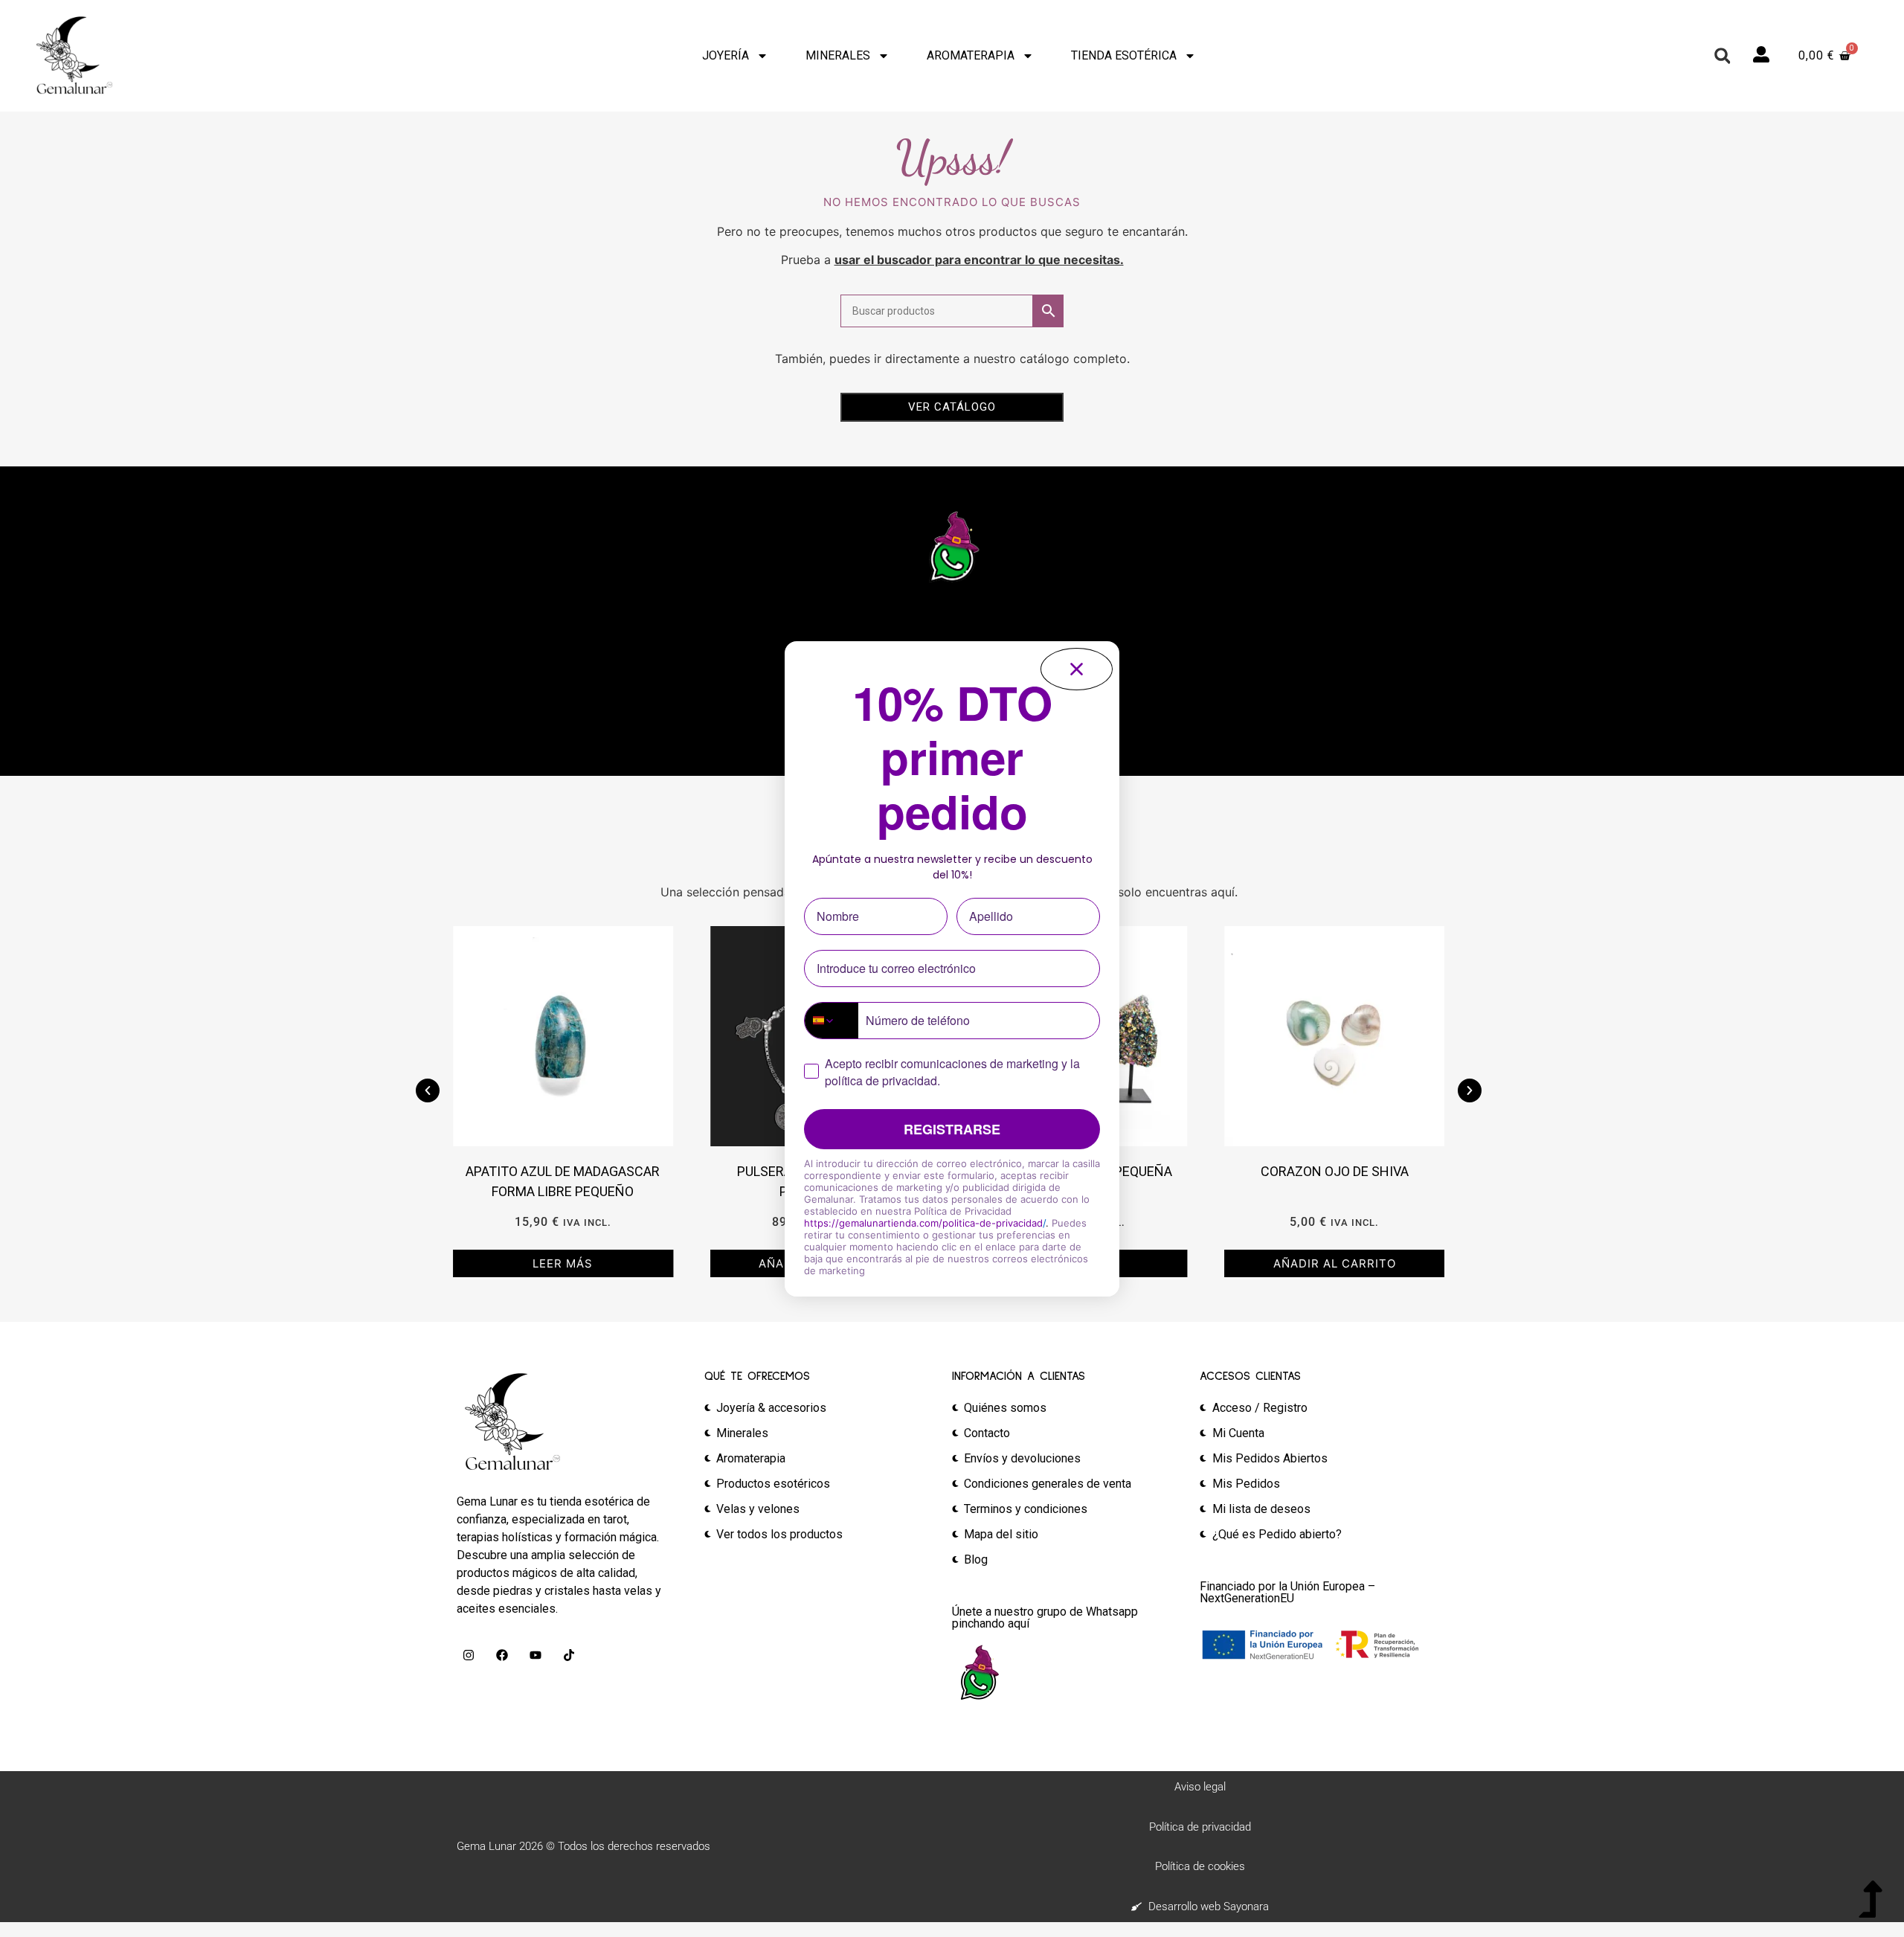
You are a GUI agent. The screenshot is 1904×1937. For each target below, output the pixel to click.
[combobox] (832, 1021)
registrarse (952, 1129)
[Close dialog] (1077, 669)
